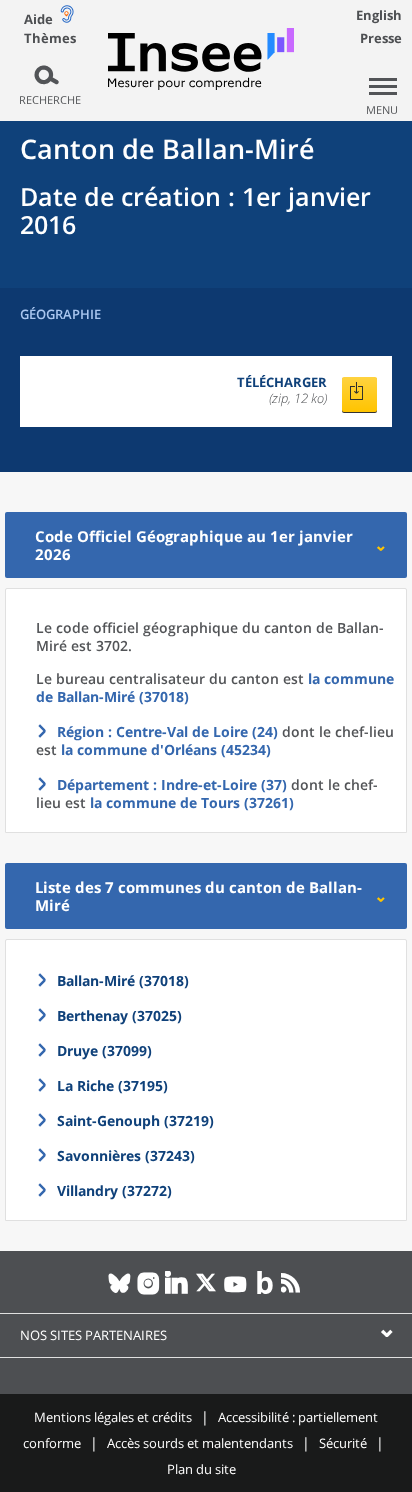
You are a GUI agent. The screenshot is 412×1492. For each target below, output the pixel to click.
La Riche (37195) (112, 1085)
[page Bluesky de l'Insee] (119, 1291)
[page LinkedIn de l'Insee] (177, 1291)
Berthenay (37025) (119, 1015)
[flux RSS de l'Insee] (293, 1291)
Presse (381, 38)
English (379, 15)
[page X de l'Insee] (206, 1291)
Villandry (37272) (114, 1190)
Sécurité (343, 1443)
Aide (38, 19)
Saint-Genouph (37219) (135, 1120)
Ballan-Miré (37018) (123, 980)
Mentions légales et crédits (113, 1417)
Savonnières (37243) (126, 1155)
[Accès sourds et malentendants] (67, 18)
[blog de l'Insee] (264, 1291)
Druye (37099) (104, 1050)
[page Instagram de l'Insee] (148, 1291)
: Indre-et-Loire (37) (172, 784)
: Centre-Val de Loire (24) (167, 731)
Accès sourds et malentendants (200, 1443)
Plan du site (201, 1469)
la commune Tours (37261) (192, 802)
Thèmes (50, 38)
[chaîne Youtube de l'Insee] (235, 1291)
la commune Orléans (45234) (166, 749)
